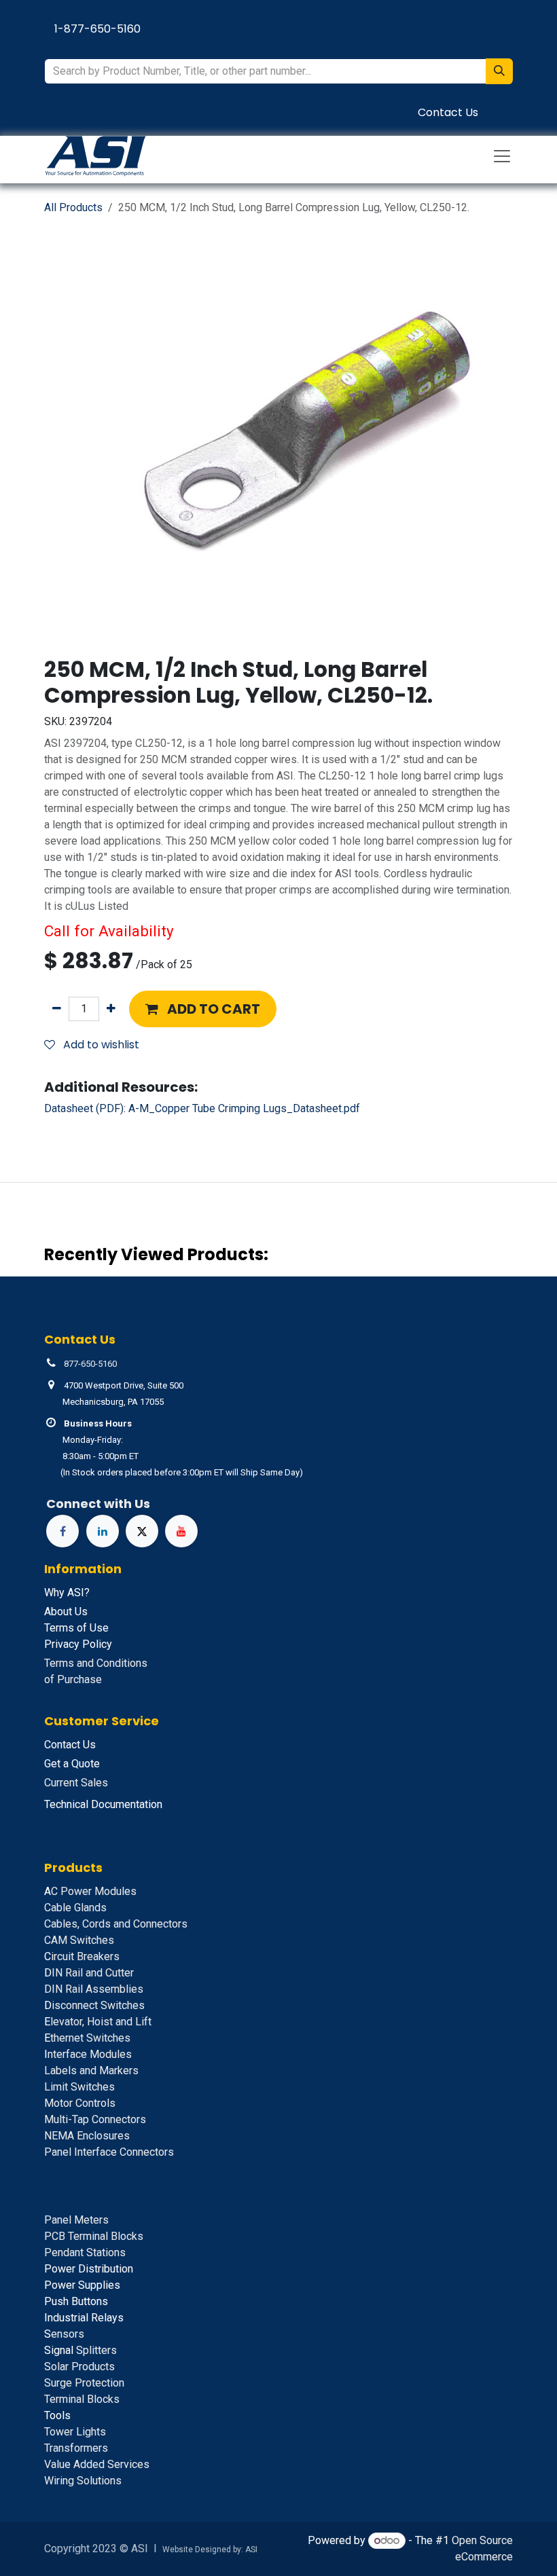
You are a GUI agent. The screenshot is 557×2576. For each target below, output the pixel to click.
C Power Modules (90, 1891)
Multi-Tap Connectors (95, 2119)
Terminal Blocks (82, 2399)
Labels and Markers (91, 2071)
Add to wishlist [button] (100, 1045)
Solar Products (79, 2367)
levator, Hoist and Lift (98, 2022)
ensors (64, 2334)
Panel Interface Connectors (109, 2152)
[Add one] (111, 1009)
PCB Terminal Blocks (94, 2236)
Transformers (76, 2448)
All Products (73, 207)
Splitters (80, 2350)
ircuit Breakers (82, 1956)
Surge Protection (84, 2383)
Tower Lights (75, 2432)
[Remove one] (57, 1009)
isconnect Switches (94, 2005)
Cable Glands (75, 1908)
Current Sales (76, 1783)
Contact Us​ (448, 112)
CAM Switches (79, 1940)
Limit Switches (79, 2087)
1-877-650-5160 (97, 29)
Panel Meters (76, 2220)
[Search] (499, 71)
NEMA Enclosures (87, 2136)
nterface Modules (88, 2054)
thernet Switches (87, 2038)
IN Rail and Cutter (89, 1973)
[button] (203, 1009)
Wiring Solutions (83, 2481)
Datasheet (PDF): (202, 1108)
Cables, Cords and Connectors (116, 1924)
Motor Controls (80, 2103)
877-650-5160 (90, 1364)
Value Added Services (97, 2464)
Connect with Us (98, 1504)
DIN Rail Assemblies (94, 1989)
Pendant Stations (85, 2252)
